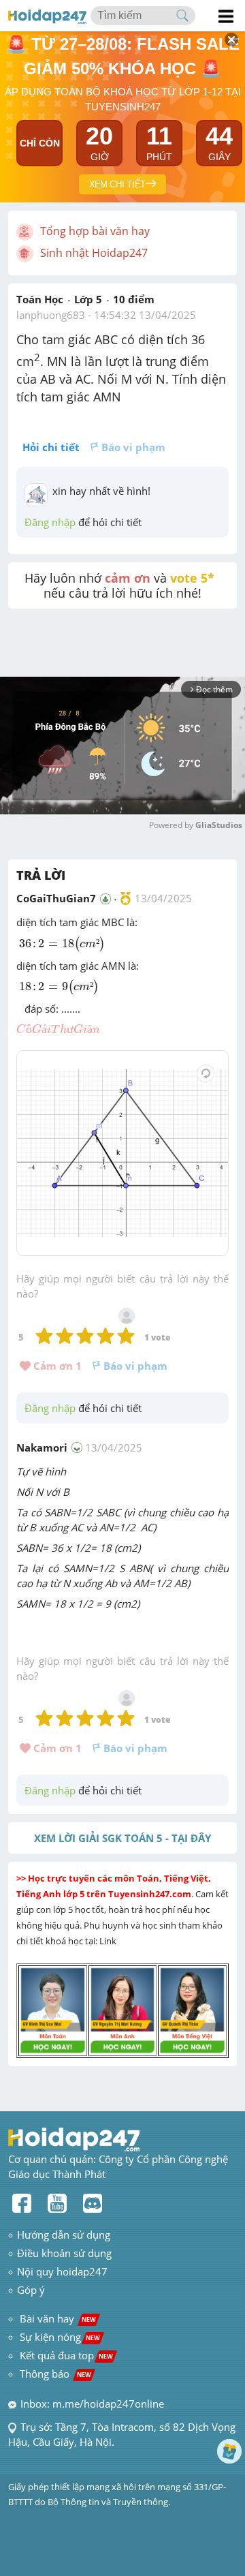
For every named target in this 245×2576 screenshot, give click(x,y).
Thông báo (55, 2374)
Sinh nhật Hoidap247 (94, 253)
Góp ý (31, 2290)
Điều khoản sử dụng (64, 2253)
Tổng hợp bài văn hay (95, 231)
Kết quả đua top (66, 2355)
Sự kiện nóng (60, 2337)
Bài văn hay (56, 2318)
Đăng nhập (50, 522)
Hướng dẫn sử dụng (64, 2235)
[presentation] (62, 944)
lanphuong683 (51, 315)
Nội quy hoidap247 (62, 2271)
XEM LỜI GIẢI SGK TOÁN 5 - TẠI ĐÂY (122, 1838)
